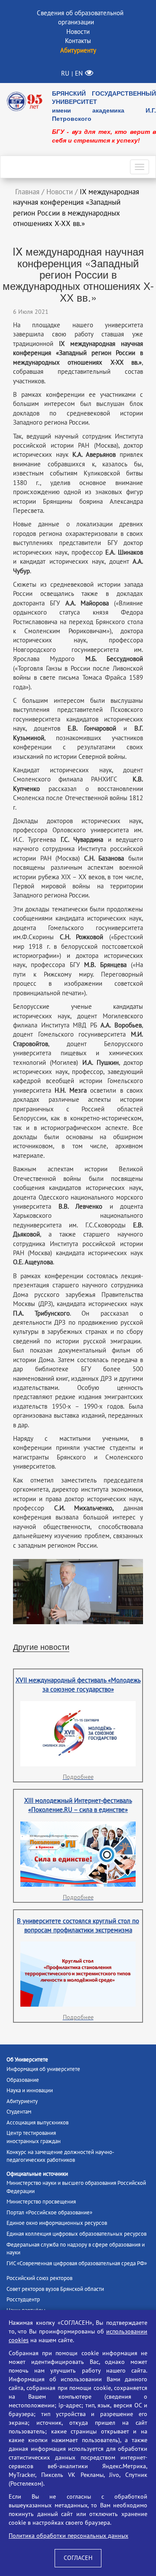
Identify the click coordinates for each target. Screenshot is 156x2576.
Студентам (19, 2112)
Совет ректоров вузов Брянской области (55, 2289)
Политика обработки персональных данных (68, 2536)
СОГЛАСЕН (78, 2558)
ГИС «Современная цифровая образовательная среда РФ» (77, 2264)
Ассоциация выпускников (37, 2123)
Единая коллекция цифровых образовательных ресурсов (76, 2234)
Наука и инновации (30, 2091)
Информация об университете (43, 2069)
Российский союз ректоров (39, 2278)
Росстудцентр (23, 2300)
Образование (23, 2080)
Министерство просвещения (41, 2202)
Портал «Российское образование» (49, 2213)
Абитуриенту (22, 2101)
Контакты (78, 41)
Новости (78, 32)
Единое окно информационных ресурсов (57, 2223)
